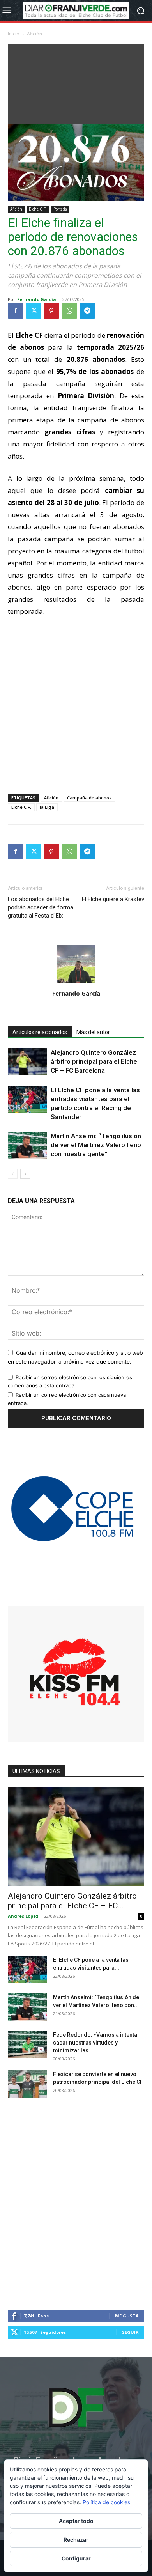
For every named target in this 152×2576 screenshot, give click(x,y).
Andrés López (23, 1916)
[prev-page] (13, 1174)
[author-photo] (76, 982)
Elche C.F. (38, 209)
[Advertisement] (76, 82)
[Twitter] (34, 311)
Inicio (14, 34)
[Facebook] (16, 311)
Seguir (130, 2332)
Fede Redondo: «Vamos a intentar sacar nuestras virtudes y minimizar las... (96, 2043)
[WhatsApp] (69, 311)
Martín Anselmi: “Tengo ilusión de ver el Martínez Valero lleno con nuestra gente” (96, 1145)
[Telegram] (87, 311)
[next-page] (25, 1174)
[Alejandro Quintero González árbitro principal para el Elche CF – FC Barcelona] (27, 1062)
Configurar (76, 2558)
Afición (34, 34)
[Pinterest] (51, 311)
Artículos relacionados (40, 1032)
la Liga (47, 807)
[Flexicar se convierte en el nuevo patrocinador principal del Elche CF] (27, 2084)
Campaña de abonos (89, 798)
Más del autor (93, 1032)
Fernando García (37, 299)
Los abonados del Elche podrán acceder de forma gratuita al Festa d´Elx (41, 907)
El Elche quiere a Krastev (113, 899)
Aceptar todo (76, 2521)
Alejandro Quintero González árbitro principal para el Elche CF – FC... (72, 1901)
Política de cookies (106, 2502)
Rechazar (76, 2540)
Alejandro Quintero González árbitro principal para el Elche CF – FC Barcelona (94, 1061)
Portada (60, 209)
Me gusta (127, 2316)
